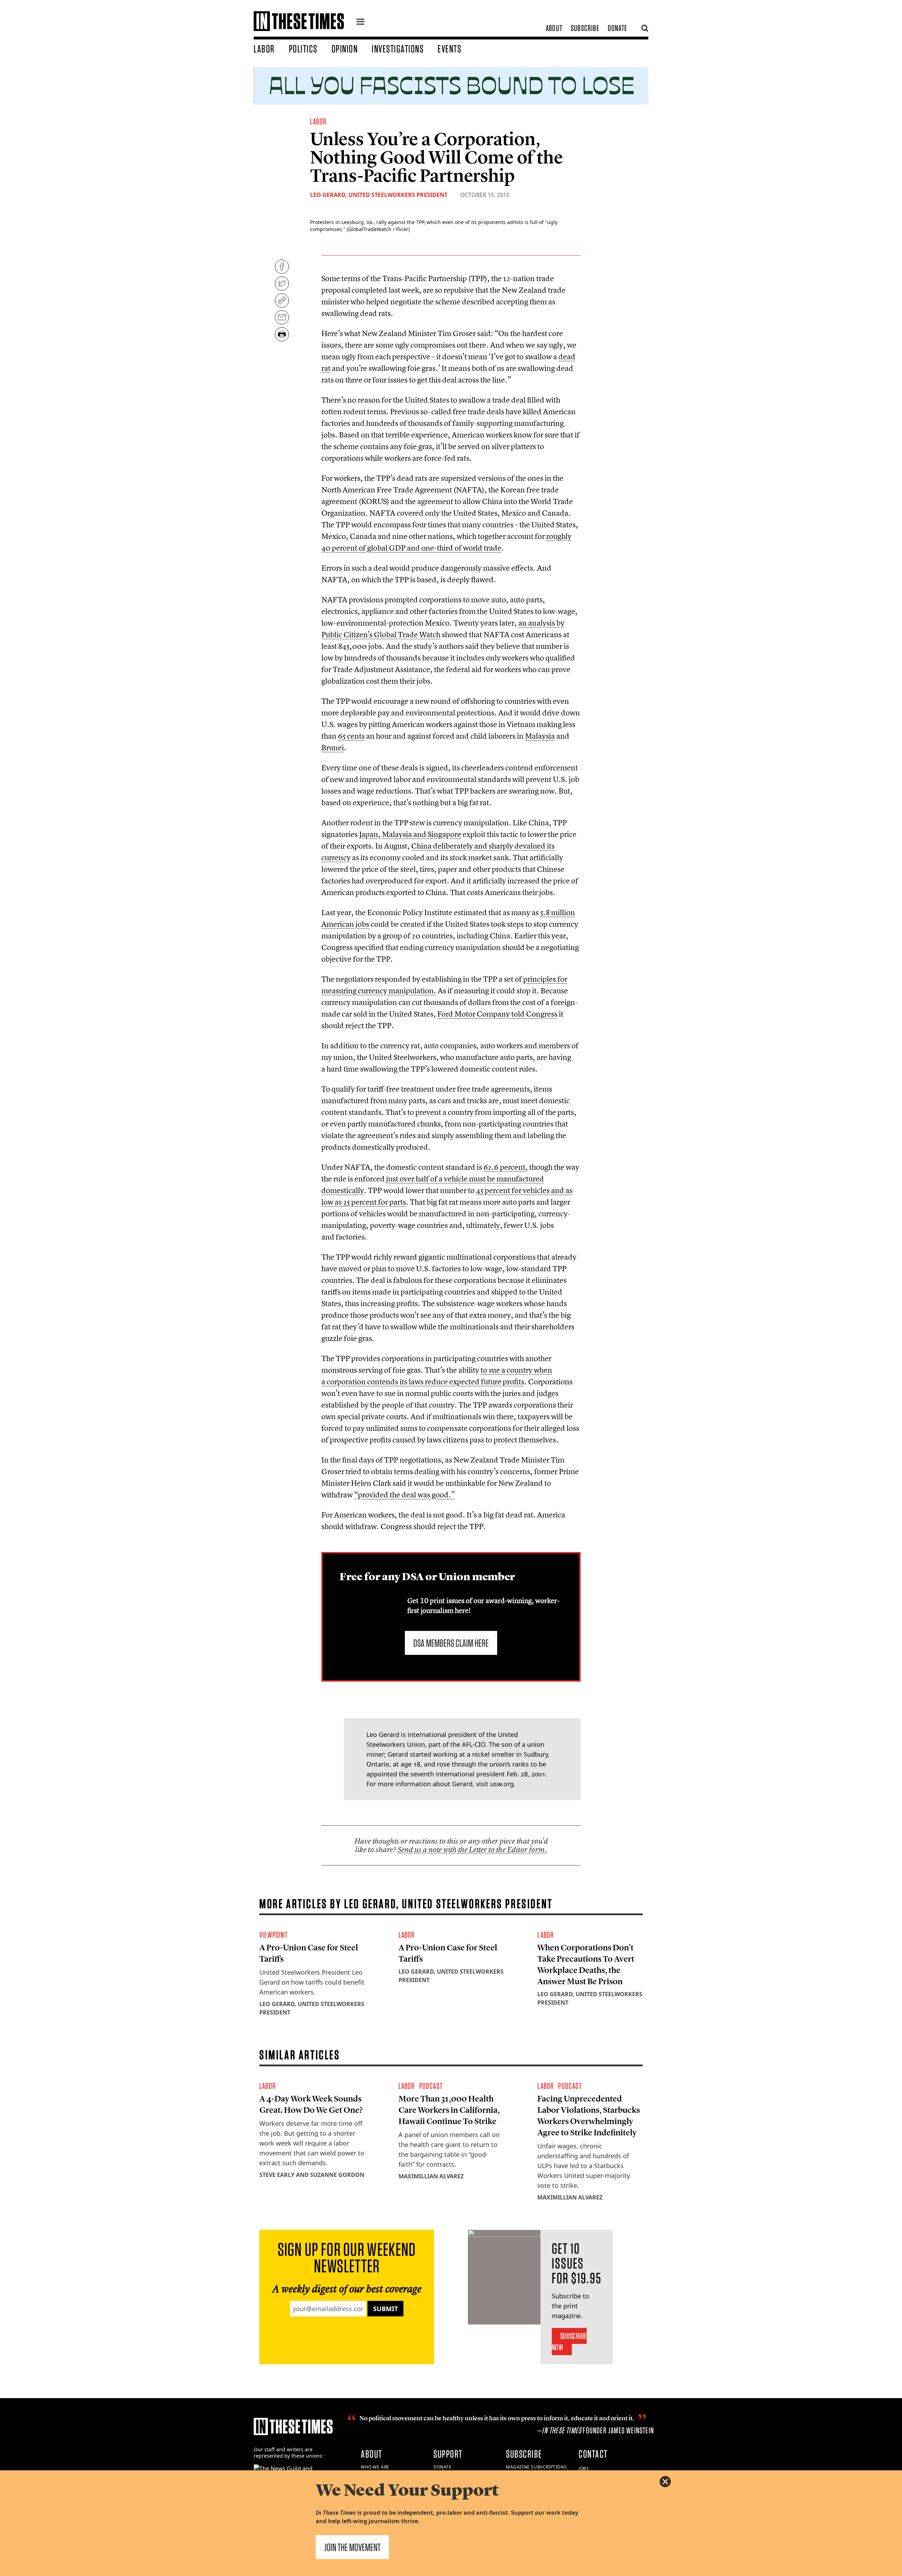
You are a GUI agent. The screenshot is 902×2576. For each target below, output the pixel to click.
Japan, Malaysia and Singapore (410, 834)
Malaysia (540, 736)
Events (449, 49)
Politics (303, 49)
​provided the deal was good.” (404, 1495)
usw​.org (502, 1784)
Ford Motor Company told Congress (497, 1014)
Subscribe (585, 28)
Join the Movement (352, 2547)
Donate (617, 28)
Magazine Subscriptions (536, 2467)
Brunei (333, 747)
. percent (504, 1167)
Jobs (584, 2468)
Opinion (345, 49)
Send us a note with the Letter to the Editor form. (472, 1849)
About (554, 28)
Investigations (398, 49)
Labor (264, 49)
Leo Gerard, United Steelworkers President (379, 195)
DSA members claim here (451, 1643)
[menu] (360, 23)
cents (351, 736)
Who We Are (375, 2467)
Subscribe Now (569, 2342)
